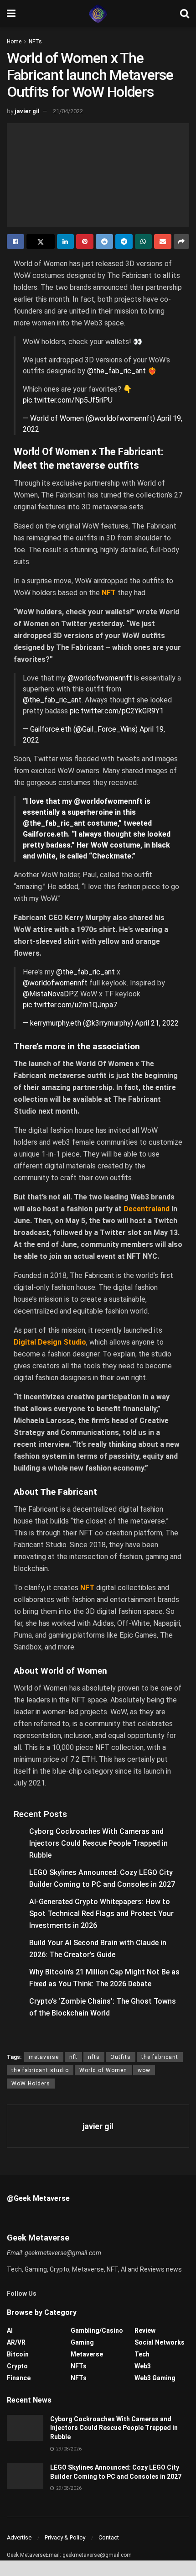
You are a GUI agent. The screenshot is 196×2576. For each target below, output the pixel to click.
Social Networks (160, 2342)
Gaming (82, 2342)
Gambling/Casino (97, 2330)
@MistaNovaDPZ (51, 994)
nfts (94, 2057)
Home (14, 42)
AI (10, 2330)
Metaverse (87, 2354)
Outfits (121, 2057)
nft (73, 2057)
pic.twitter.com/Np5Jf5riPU (68, 400)
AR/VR (16, 2342)
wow (144, 2070)
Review (145, 2330)
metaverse (44, 2057)
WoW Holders (31, 2084)
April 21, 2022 (157, 1023)
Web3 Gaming (155, 2378)
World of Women (103, 2070)
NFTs (35, 42)
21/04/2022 (68, 111)
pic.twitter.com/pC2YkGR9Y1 (117, 711)
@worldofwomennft (100, 678)
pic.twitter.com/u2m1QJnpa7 (70, 1005)
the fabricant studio (40, 2070)
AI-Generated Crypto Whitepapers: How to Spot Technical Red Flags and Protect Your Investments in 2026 (101, 1914)
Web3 (143, 2366)
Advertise (19, 2537)
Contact (109, 2537)
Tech (142, 2354)
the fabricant (160, 2057)
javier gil (27, 111)
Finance (19, 2378)
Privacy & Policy (65, 2537)
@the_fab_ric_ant (116, 371)
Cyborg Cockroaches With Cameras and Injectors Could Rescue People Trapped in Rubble (98, 1843)
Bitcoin (18, 2354)
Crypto (17, 2366)
